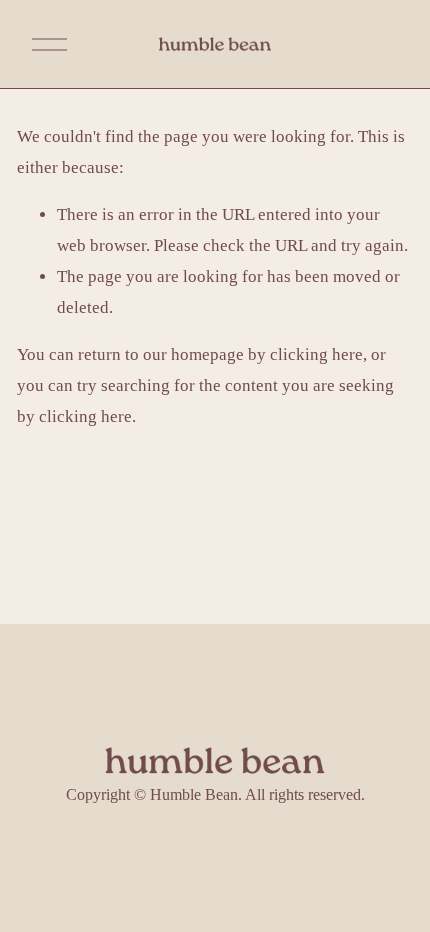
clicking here (316, 354)
